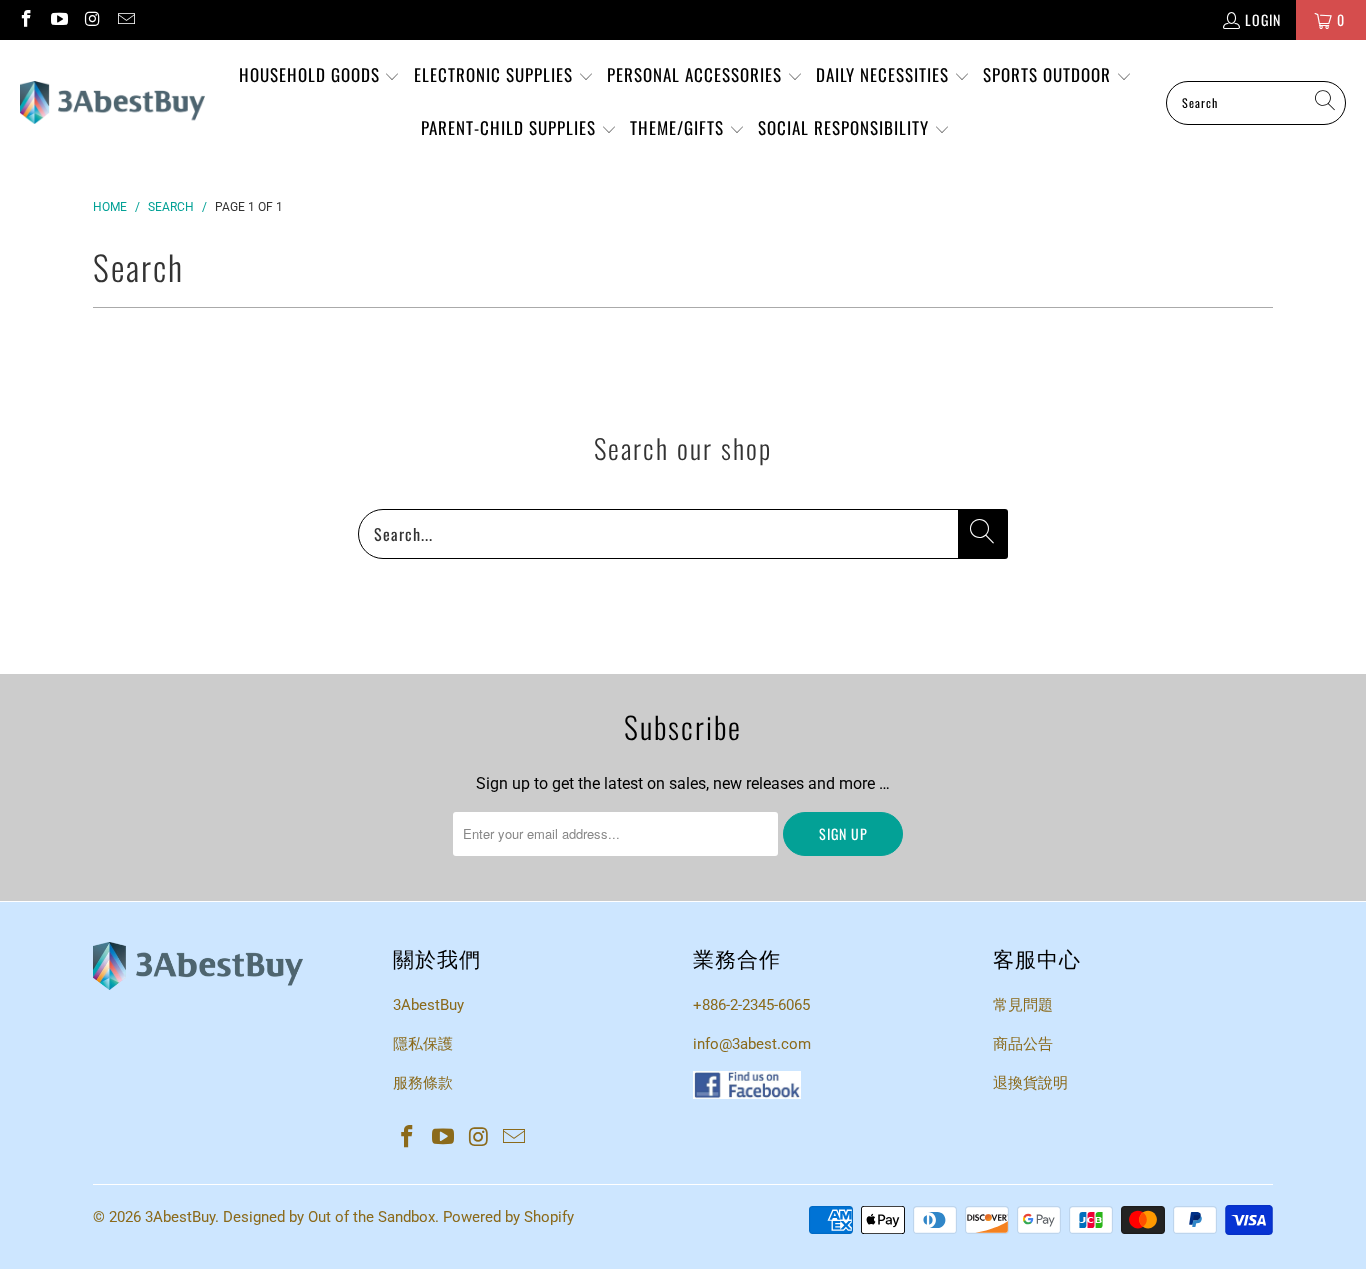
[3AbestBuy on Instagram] (92, 19)
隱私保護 (423, 1044)
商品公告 (1023, 1044)
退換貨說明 (1030, 1083)
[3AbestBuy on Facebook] (25, 19)
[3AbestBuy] (112, 103)
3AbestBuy (428, 1005)
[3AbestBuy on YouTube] (59, 19)
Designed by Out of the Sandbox (329, 1217)
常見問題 (1023, 1005)
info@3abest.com (752, 1044)
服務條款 (423, 1083)
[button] (320, 76)
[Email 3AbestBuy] (126, 19)
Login (1263, 19)
